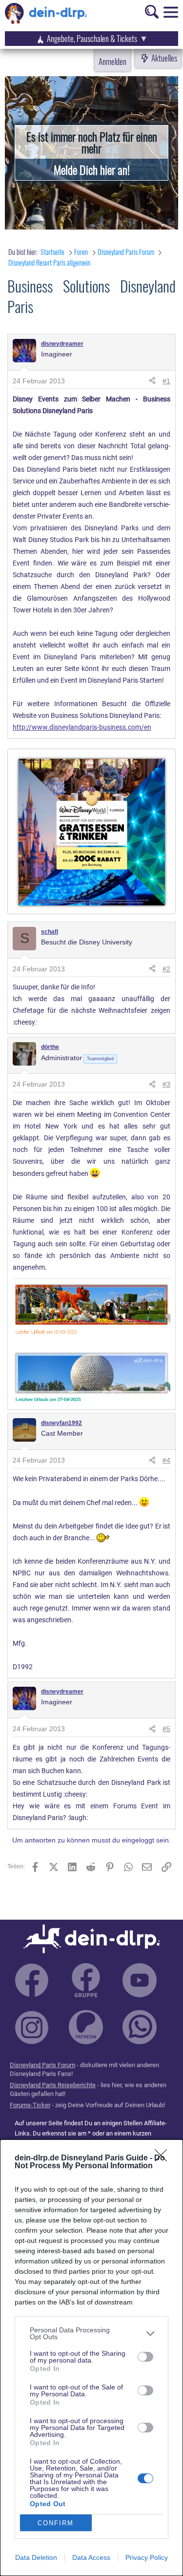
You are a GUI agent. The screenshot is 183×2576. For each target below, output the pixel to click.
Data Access (91, 2557)
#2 (166, 969)
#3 (166, 1084)
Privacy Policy (147, 2557)
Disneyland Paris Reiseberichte (53, 2085)
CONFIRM (56, 2523)
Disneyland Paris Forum (42, 2065)
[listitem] (91, 2333)
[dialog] (91, 2358)
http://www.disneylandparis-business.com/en (82, 727)
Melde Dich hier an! (92, 169)
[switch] (145, 2357)
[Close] (164, 2158)
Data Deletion (36, 2557)
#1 (166, 381)
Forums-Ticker (30, 2105)
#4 (166, 1460)
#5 (166, 1729)
